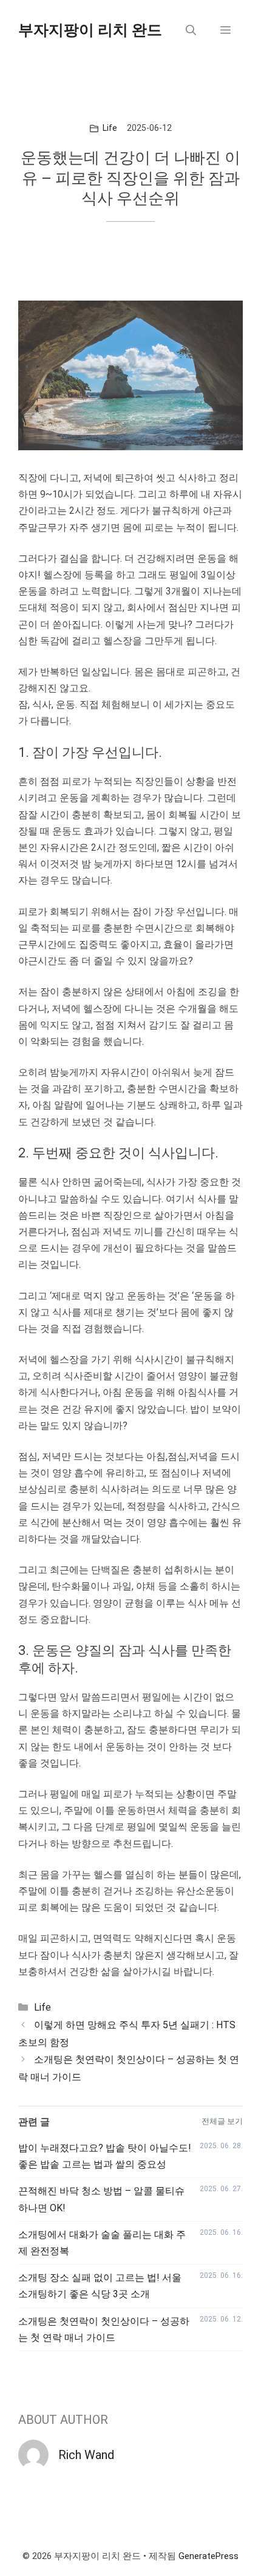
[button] (191, 30)
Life (110, 128)
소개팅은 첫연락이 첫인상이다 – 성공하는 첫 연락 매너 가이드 (104, 2329)
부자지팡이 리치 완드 (90, 30)
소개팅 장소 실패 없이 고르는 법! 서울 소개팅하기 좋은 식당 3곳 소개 (100, 2286)
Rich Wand (86, 2455)
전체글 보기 (222, 2121)
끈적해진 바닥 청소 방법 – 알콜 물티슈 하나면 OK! (101, 2199)
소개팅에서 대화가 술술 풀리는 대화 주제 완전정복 (102, 2243)
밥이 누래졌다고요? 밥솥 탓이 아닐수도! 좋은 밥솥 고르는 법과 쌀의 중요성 (105, 2156)
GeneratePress (208, 2556)
